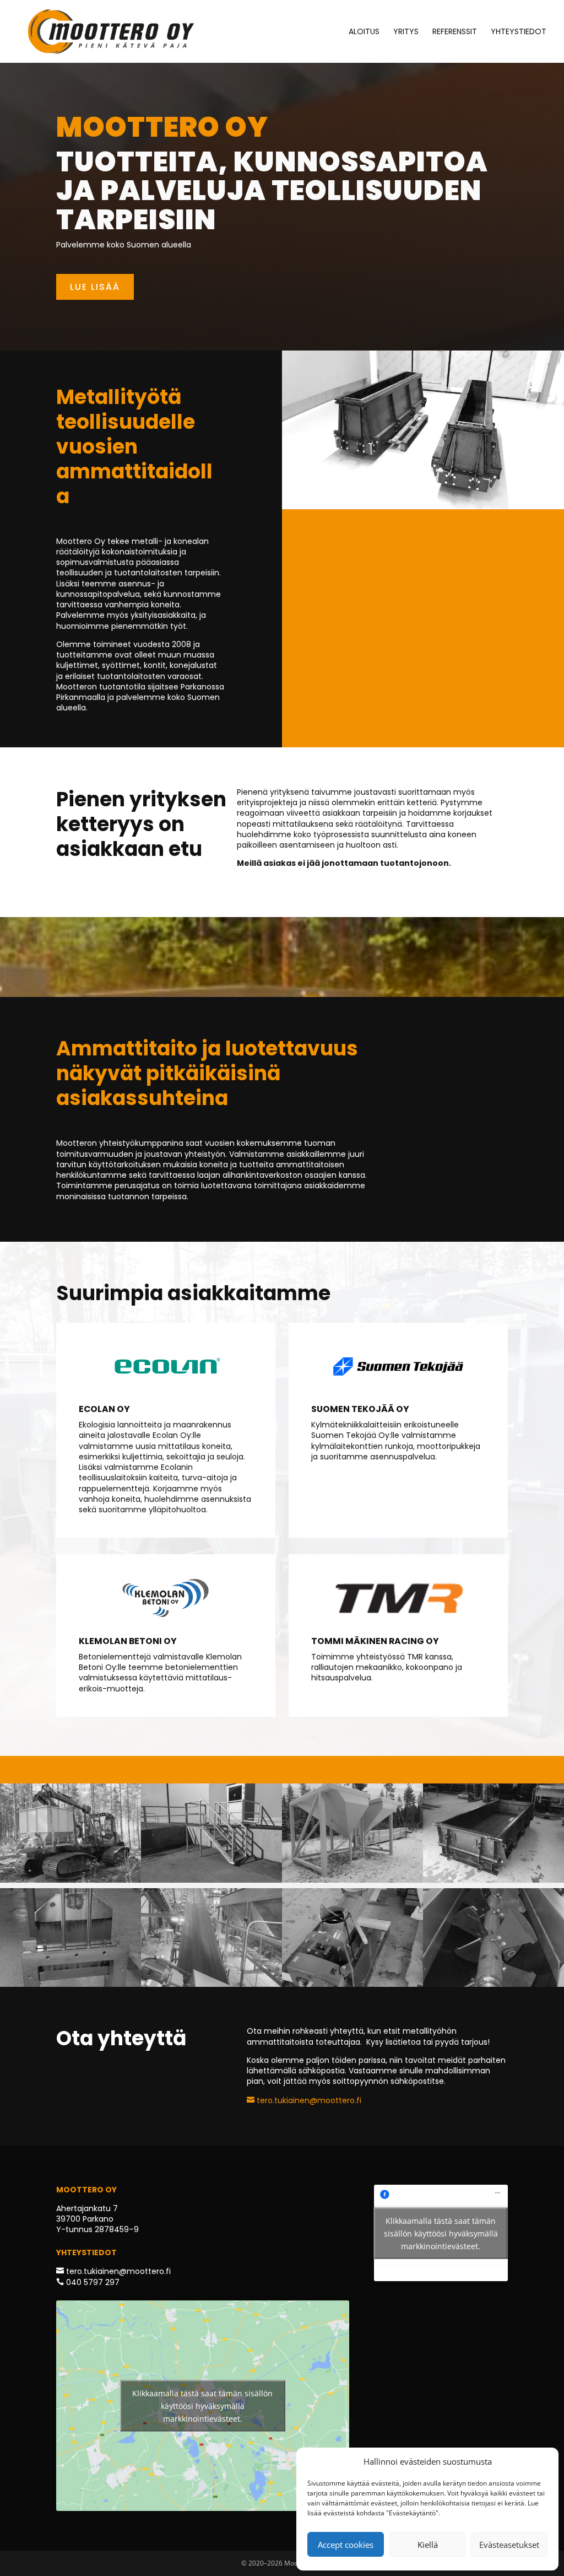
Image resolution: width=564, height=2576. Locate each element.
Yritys (406, 32)
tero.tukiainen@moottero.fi (308, 2100)
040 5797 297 (92, 2282)
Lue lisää (95, 287)
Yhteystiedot (519, 32)
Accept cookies (346, 2545)
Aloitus (364, 32)
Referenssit (455, 32)
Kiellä (428, 2545)
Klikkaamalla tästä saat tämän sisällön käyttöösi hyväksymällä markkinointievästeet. (202, 2406)
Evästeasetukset (509, 2545)
